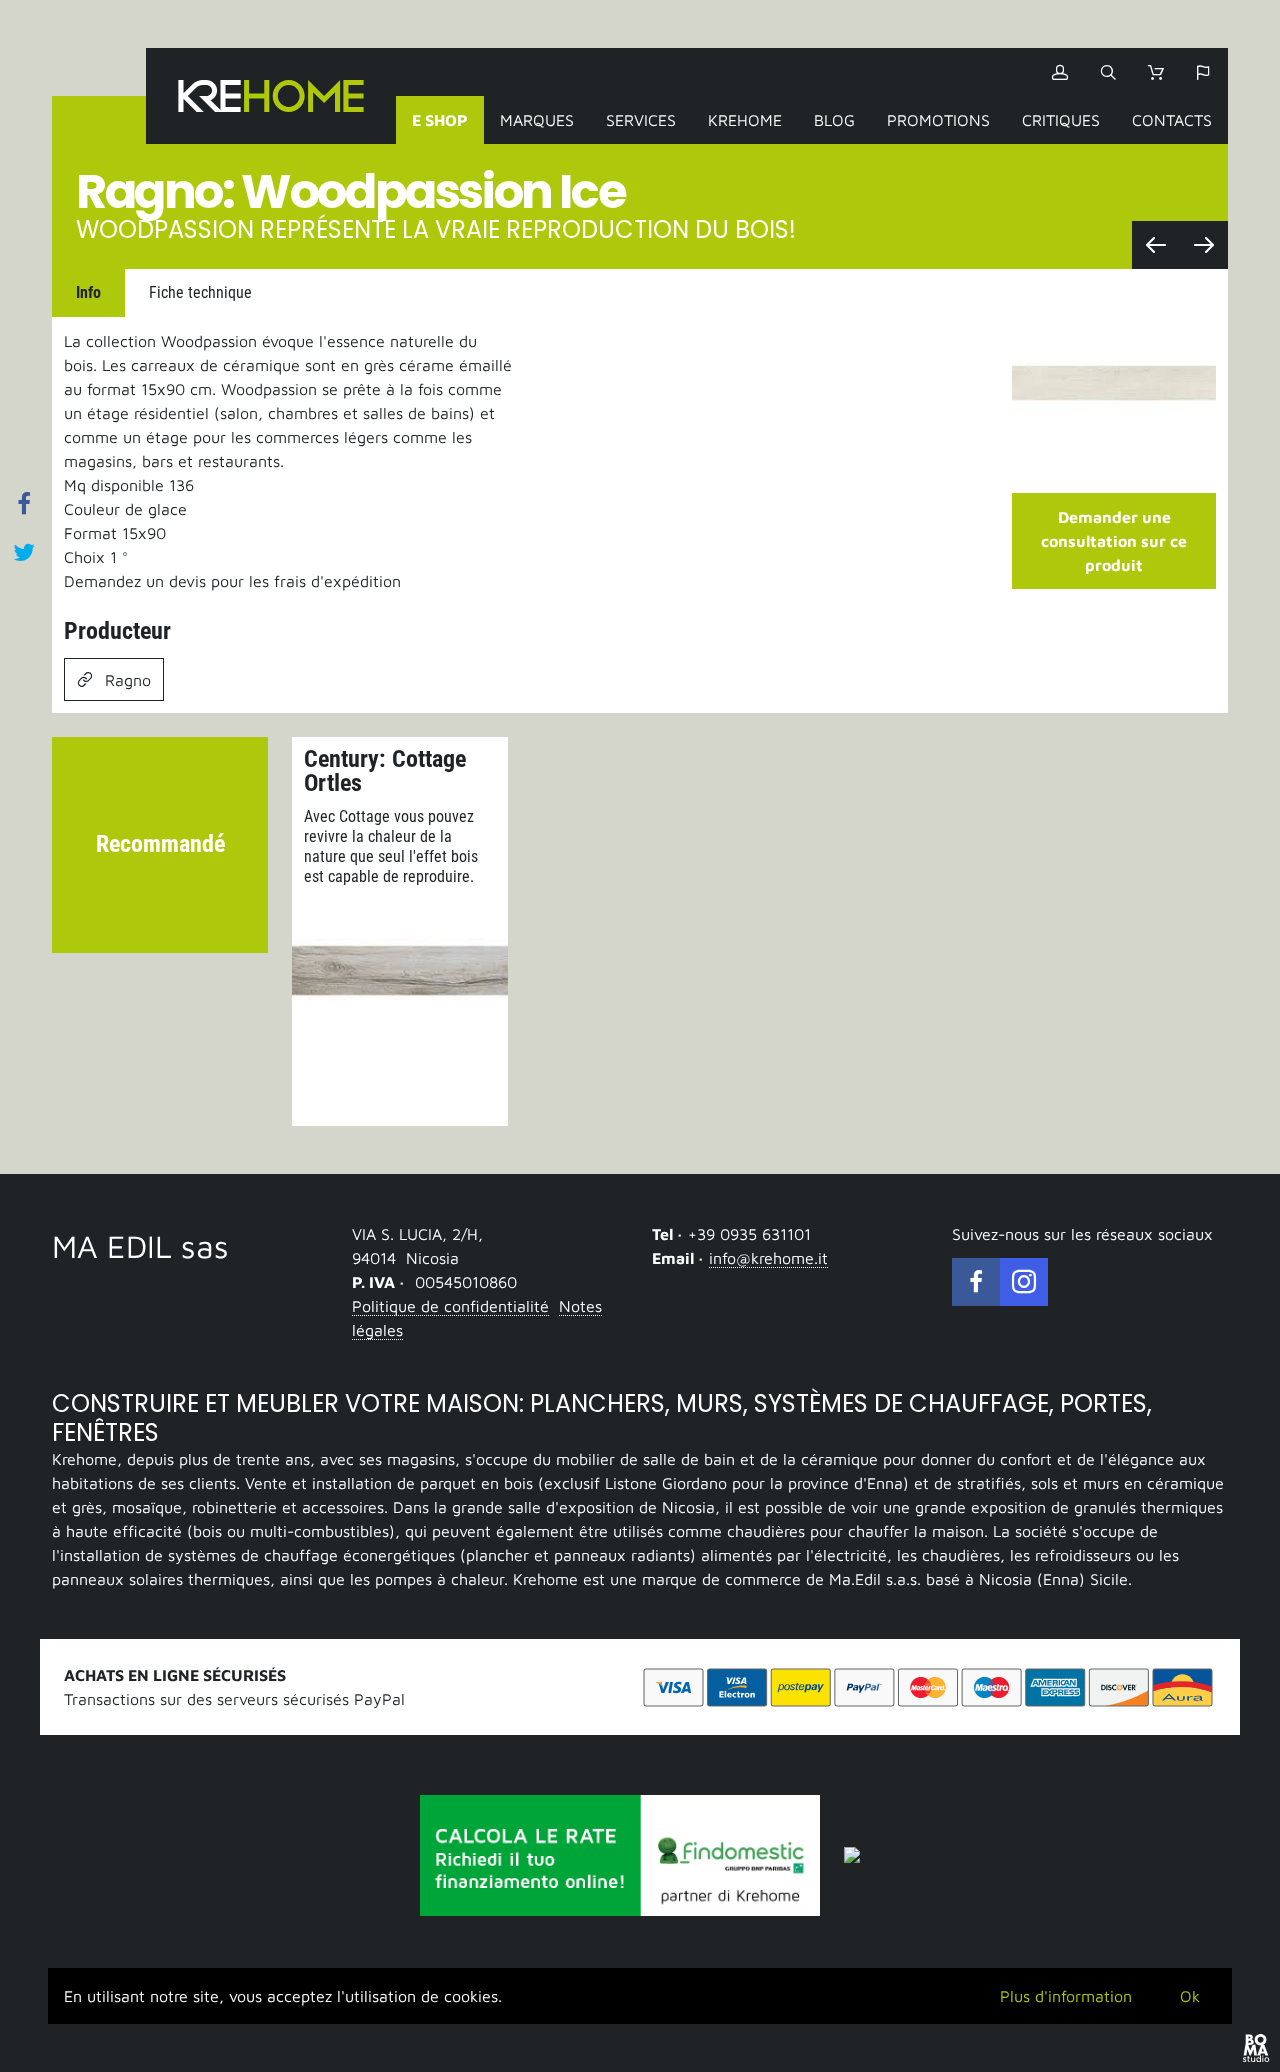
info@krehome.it (768, 1258)
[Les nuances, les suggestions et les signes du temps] (1156, 245)
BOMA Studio (1256, 2048)
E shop (440, 120)
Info (88, 292)
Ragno (128, 680)
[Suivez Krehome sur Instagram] (1024, 1282)
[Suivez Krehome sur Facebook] (976, 1282)
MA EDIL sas (140, 1246)
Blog (834, 120)
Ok (1190, 1996)
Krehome (271, 96)
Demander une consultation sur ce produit (1114, 541)
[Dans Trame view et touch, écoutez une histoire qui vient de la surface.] (1204, 245)
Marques (537, 120)
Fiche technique (200, 292)
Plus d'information (1066, 1996)
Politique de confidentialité (450, 1306)
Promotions (938, 120)
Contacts (1172, 120)
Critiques (1061, 120)
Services (641, 120)
